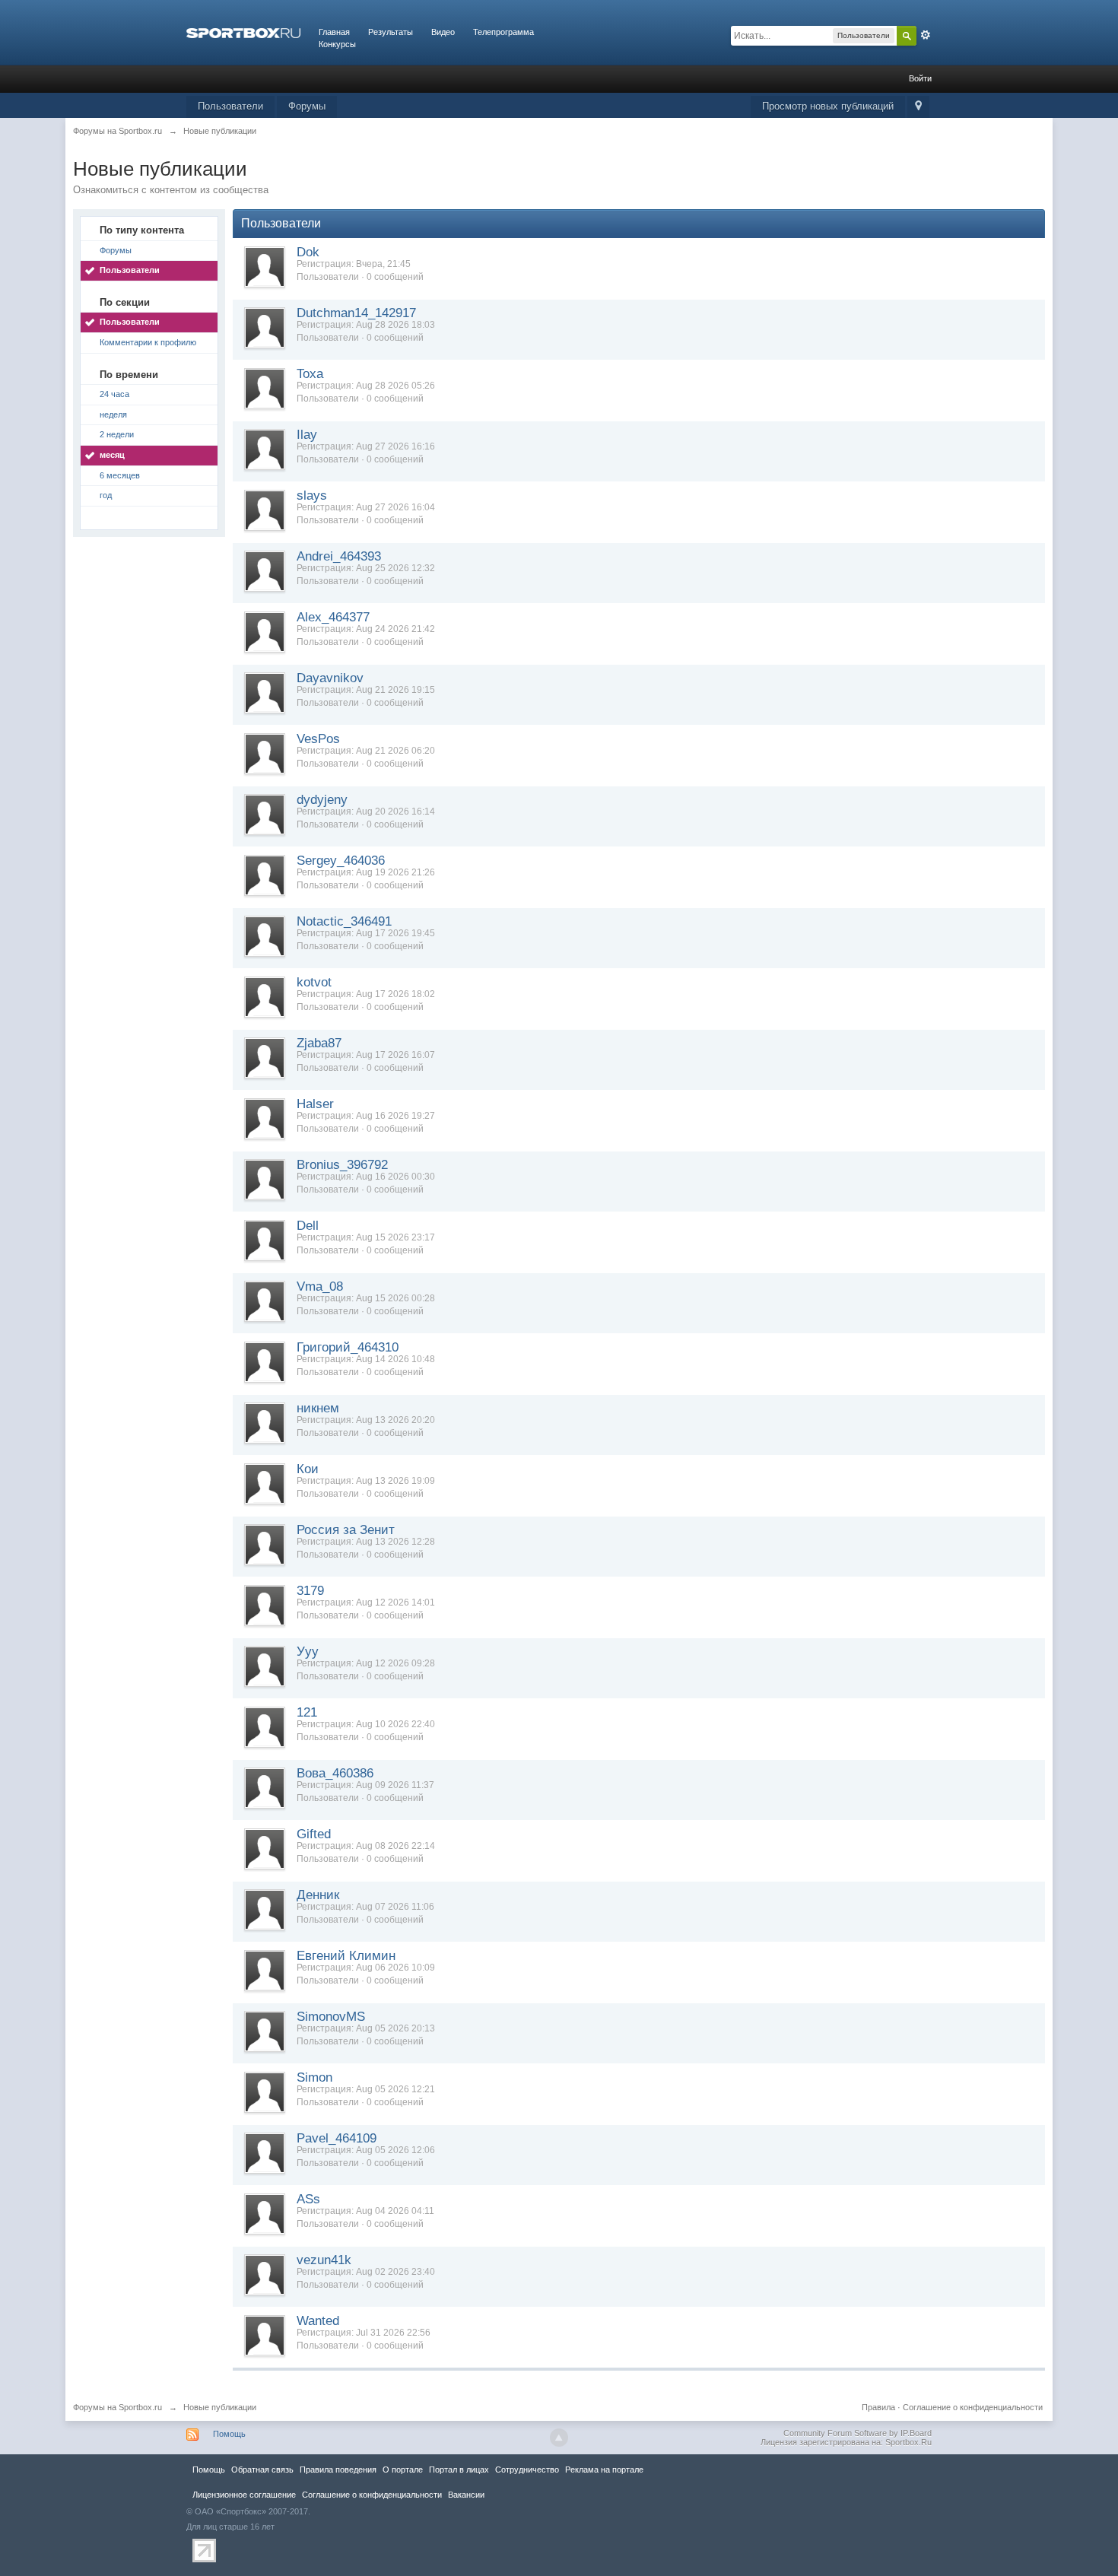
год (106, 495)
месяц (112, 455)
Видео (443, 32)
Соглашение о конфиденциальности (973, 2407)
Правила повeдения (338, 2470)
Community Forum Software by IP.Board (858, 2433)
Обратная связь (262, 2470)
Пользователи (230, 106)
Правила (878, 2407)
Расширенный (926, 35)
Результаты (391, 32)
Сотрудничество (527, 2470)
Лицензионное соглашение (244, 2495)
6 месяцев (120, 475)
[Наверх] (559, 2438)
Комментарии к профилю (148, 342)
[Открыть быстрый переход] (918, 107)
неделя (113, 415)
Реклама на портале (604, 2470)
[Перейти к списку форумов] (243, 32)
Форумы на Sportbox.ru (118, 2407)
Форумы (307, 106)
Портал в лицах (459, 2470)
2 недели (117, 434)
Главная (334, 32)
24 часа (114, 394)
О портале (403, 2470)
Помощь (229, 2434)
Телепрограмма (503, 32)
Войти (920, 78)
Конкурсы (337, 44)
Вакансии (466, 2495)
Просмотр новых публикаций (828, 106)
